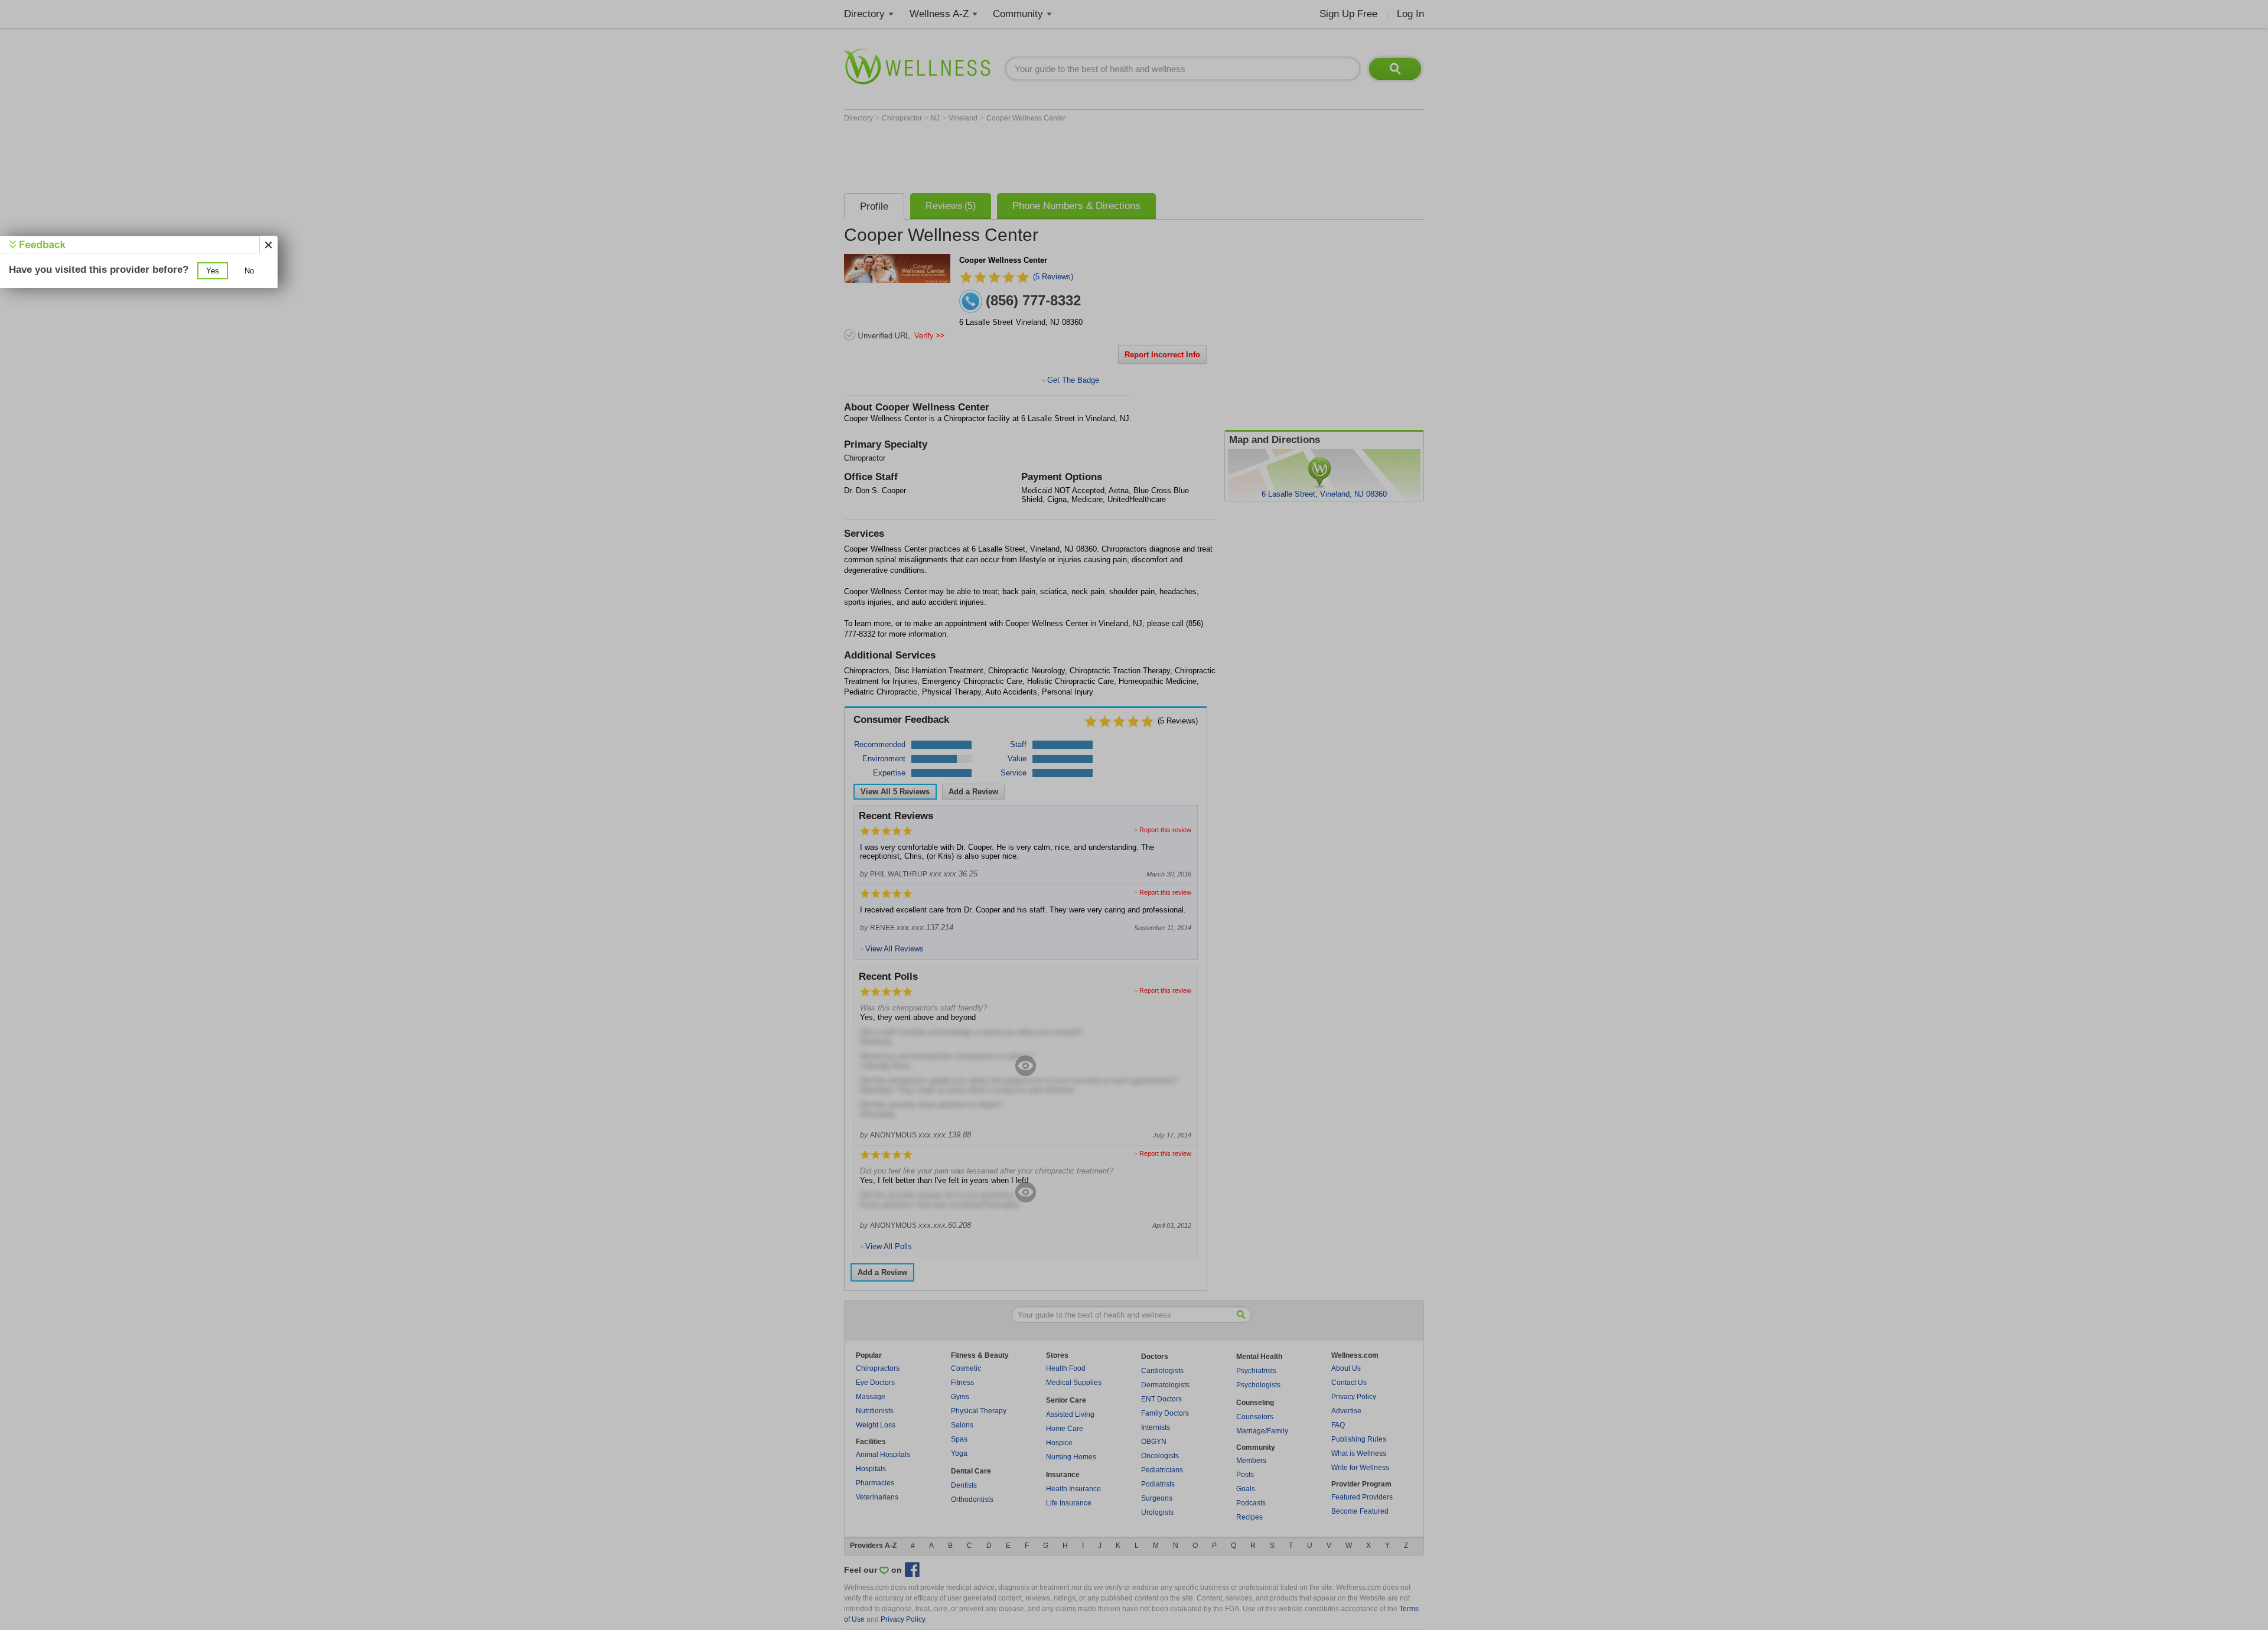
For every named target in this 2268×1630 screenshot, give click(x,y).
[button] (213, 271)
